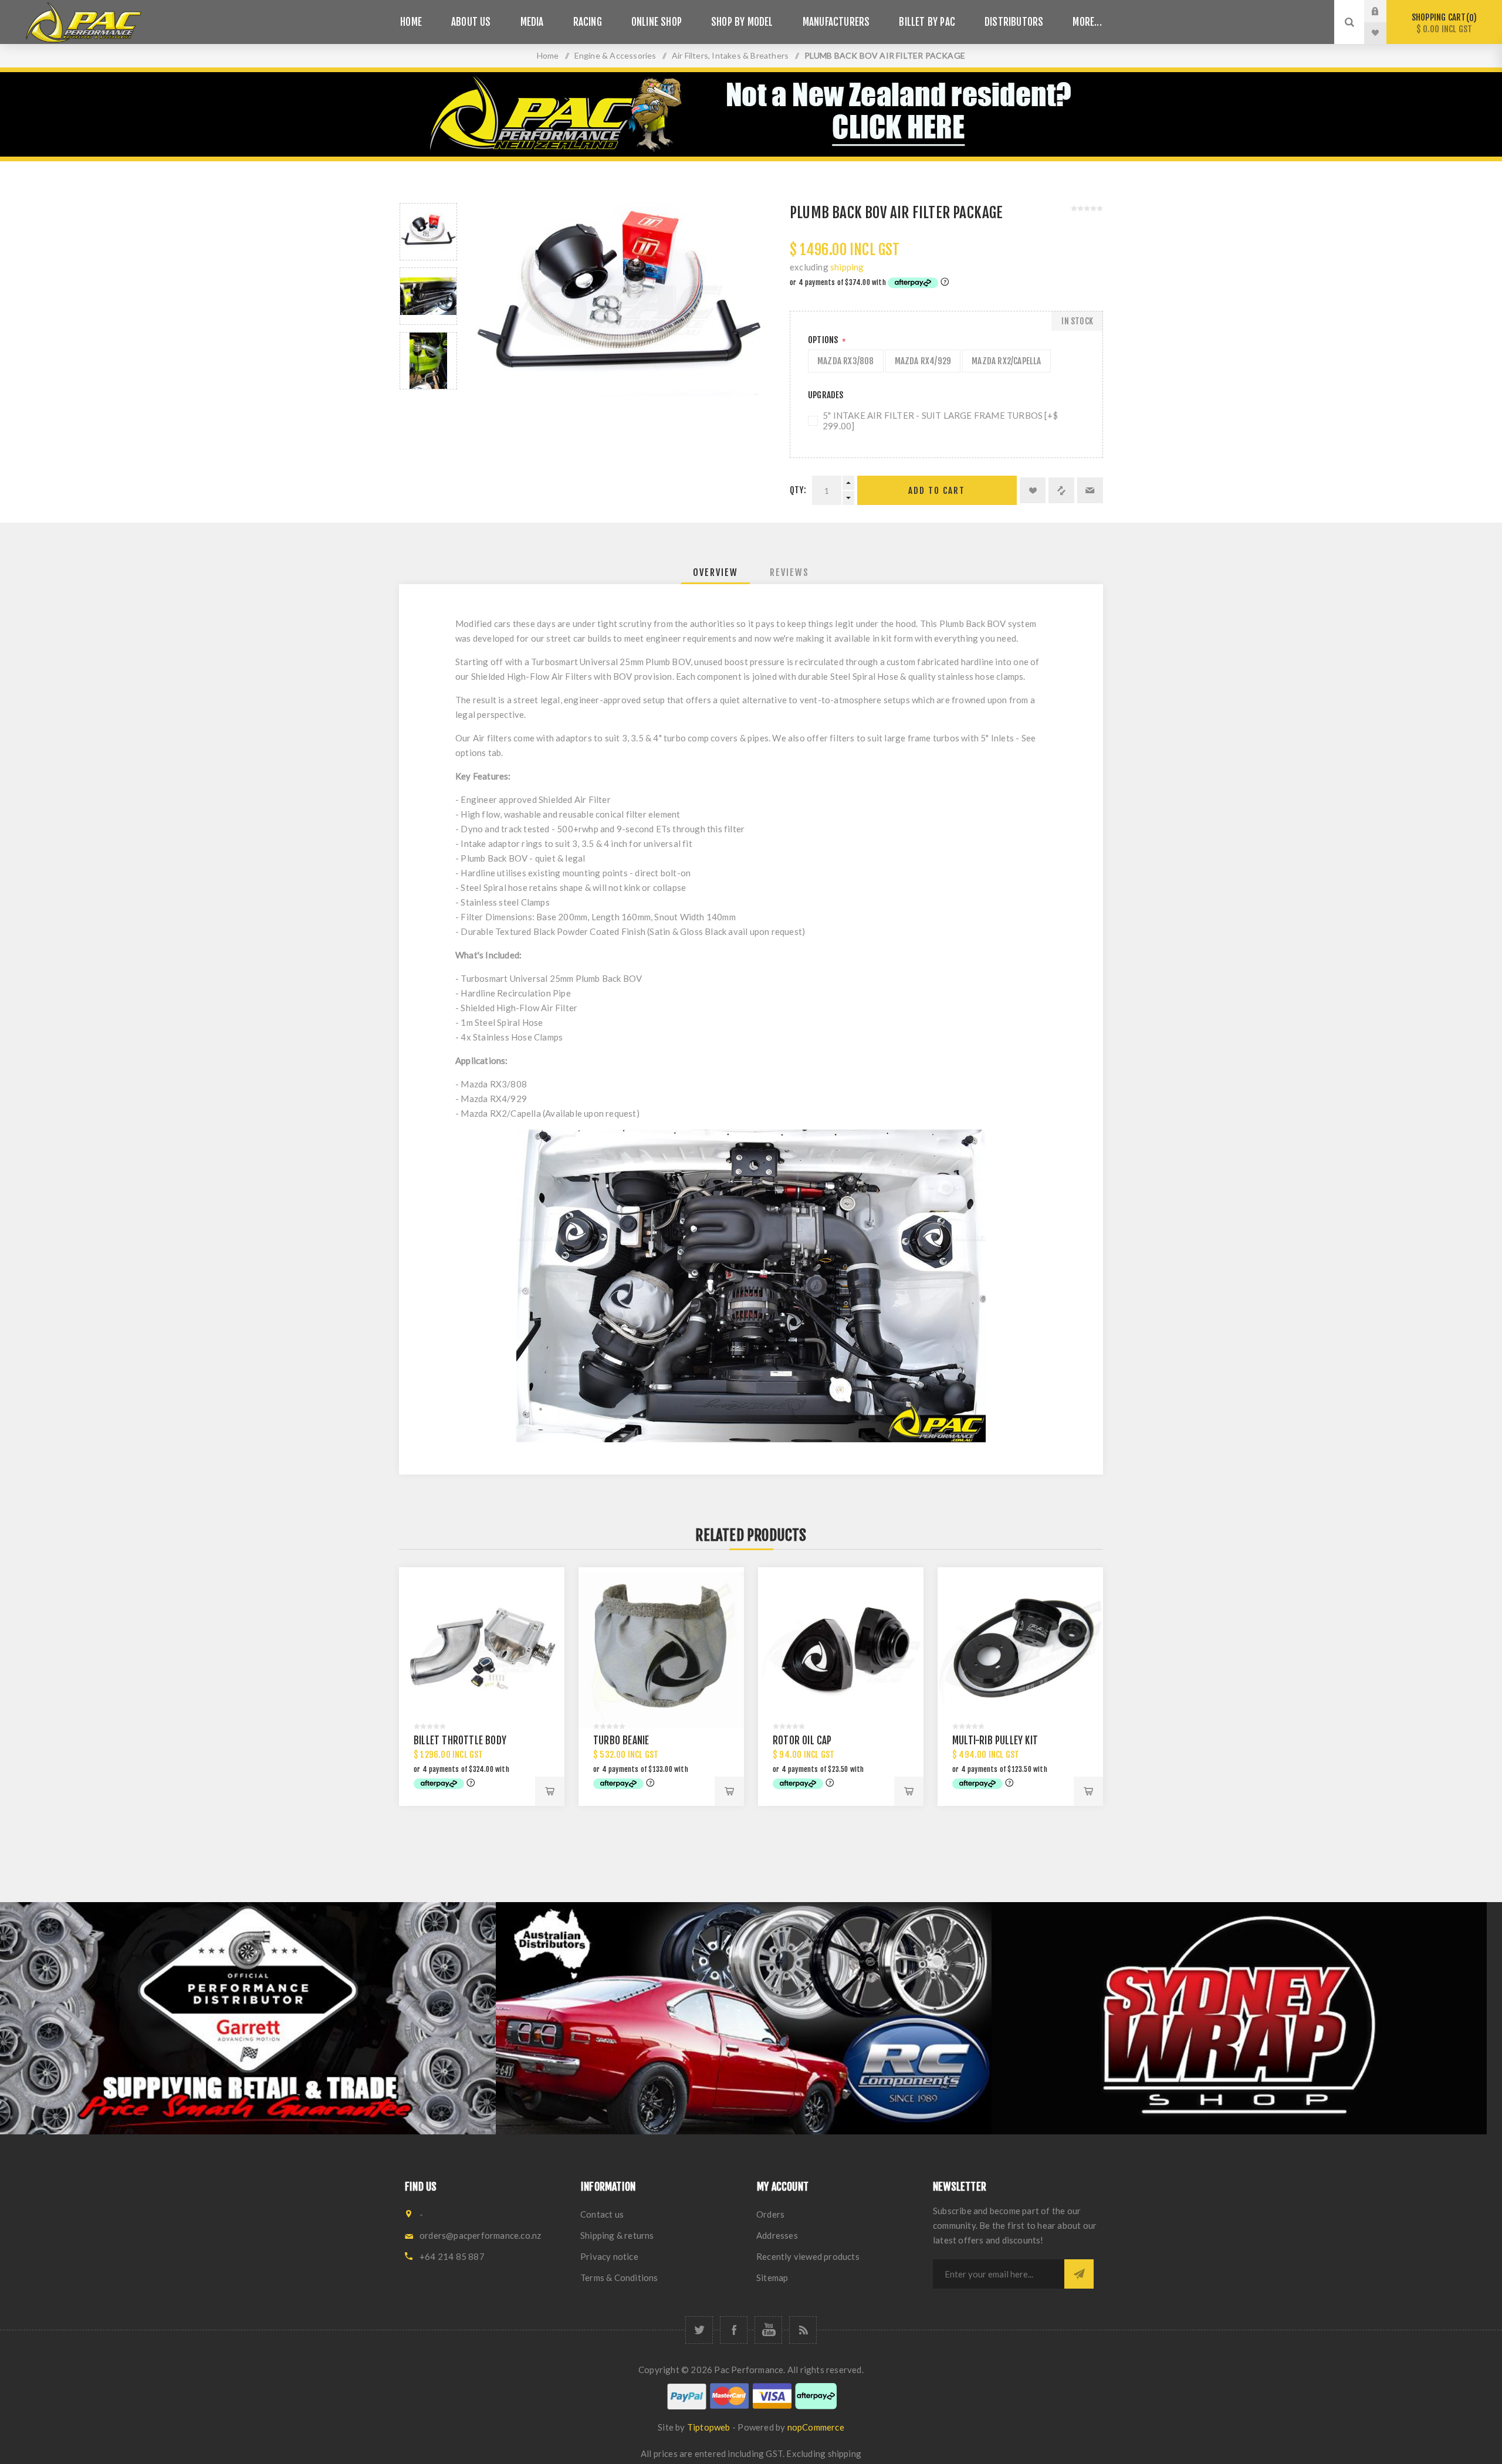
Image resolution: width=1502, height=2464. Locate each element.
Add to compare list (1061, 490)
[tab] (716, 572)
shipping (847, 267)
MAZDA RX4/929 (923, 361)
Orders (770, 2214)
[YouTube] (768, 2330)
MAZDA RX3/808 (846, 361)
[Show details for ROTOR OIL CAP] (841, 1650)
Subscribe (1079, 2274)
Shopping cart (1442, 23)
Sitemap (772, 2277)
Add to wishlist (1033, 490)
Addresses (777, 2235)
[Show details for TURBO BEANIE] (661, 1650)
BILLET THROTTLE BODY (460, 1741)
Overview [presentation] (716, 572)
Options (824, 340)
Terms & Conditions (619, 2277)
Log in (1384, 11)
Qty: (798, 490)
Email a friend (1090, 490)
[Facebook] (734, 2330)
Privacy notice (609, 2256)
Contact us (602, 2214)
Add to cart (937, 491)
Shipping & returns (617, 2235)
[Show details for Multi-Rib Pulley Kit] (1020, 1650)
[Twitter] (699, 2330)
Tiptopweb (709, 2427)
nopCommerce (816, 2427)
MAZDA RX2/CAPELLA (1006, 361)
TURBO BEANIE (621, 1741)
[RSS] (803, 2330)
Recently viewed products (808, 2256)
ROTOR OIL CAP (802, 1741)
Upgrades (826, 395)
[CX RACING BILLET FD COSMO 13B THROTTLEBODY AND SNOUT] (482, 1650)
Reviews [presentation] (789, 572)
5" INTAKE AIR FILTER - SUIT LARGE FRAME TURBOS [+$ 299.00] (940, 421)
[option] (428, 232)
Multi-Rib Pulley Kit (995, 1741)
